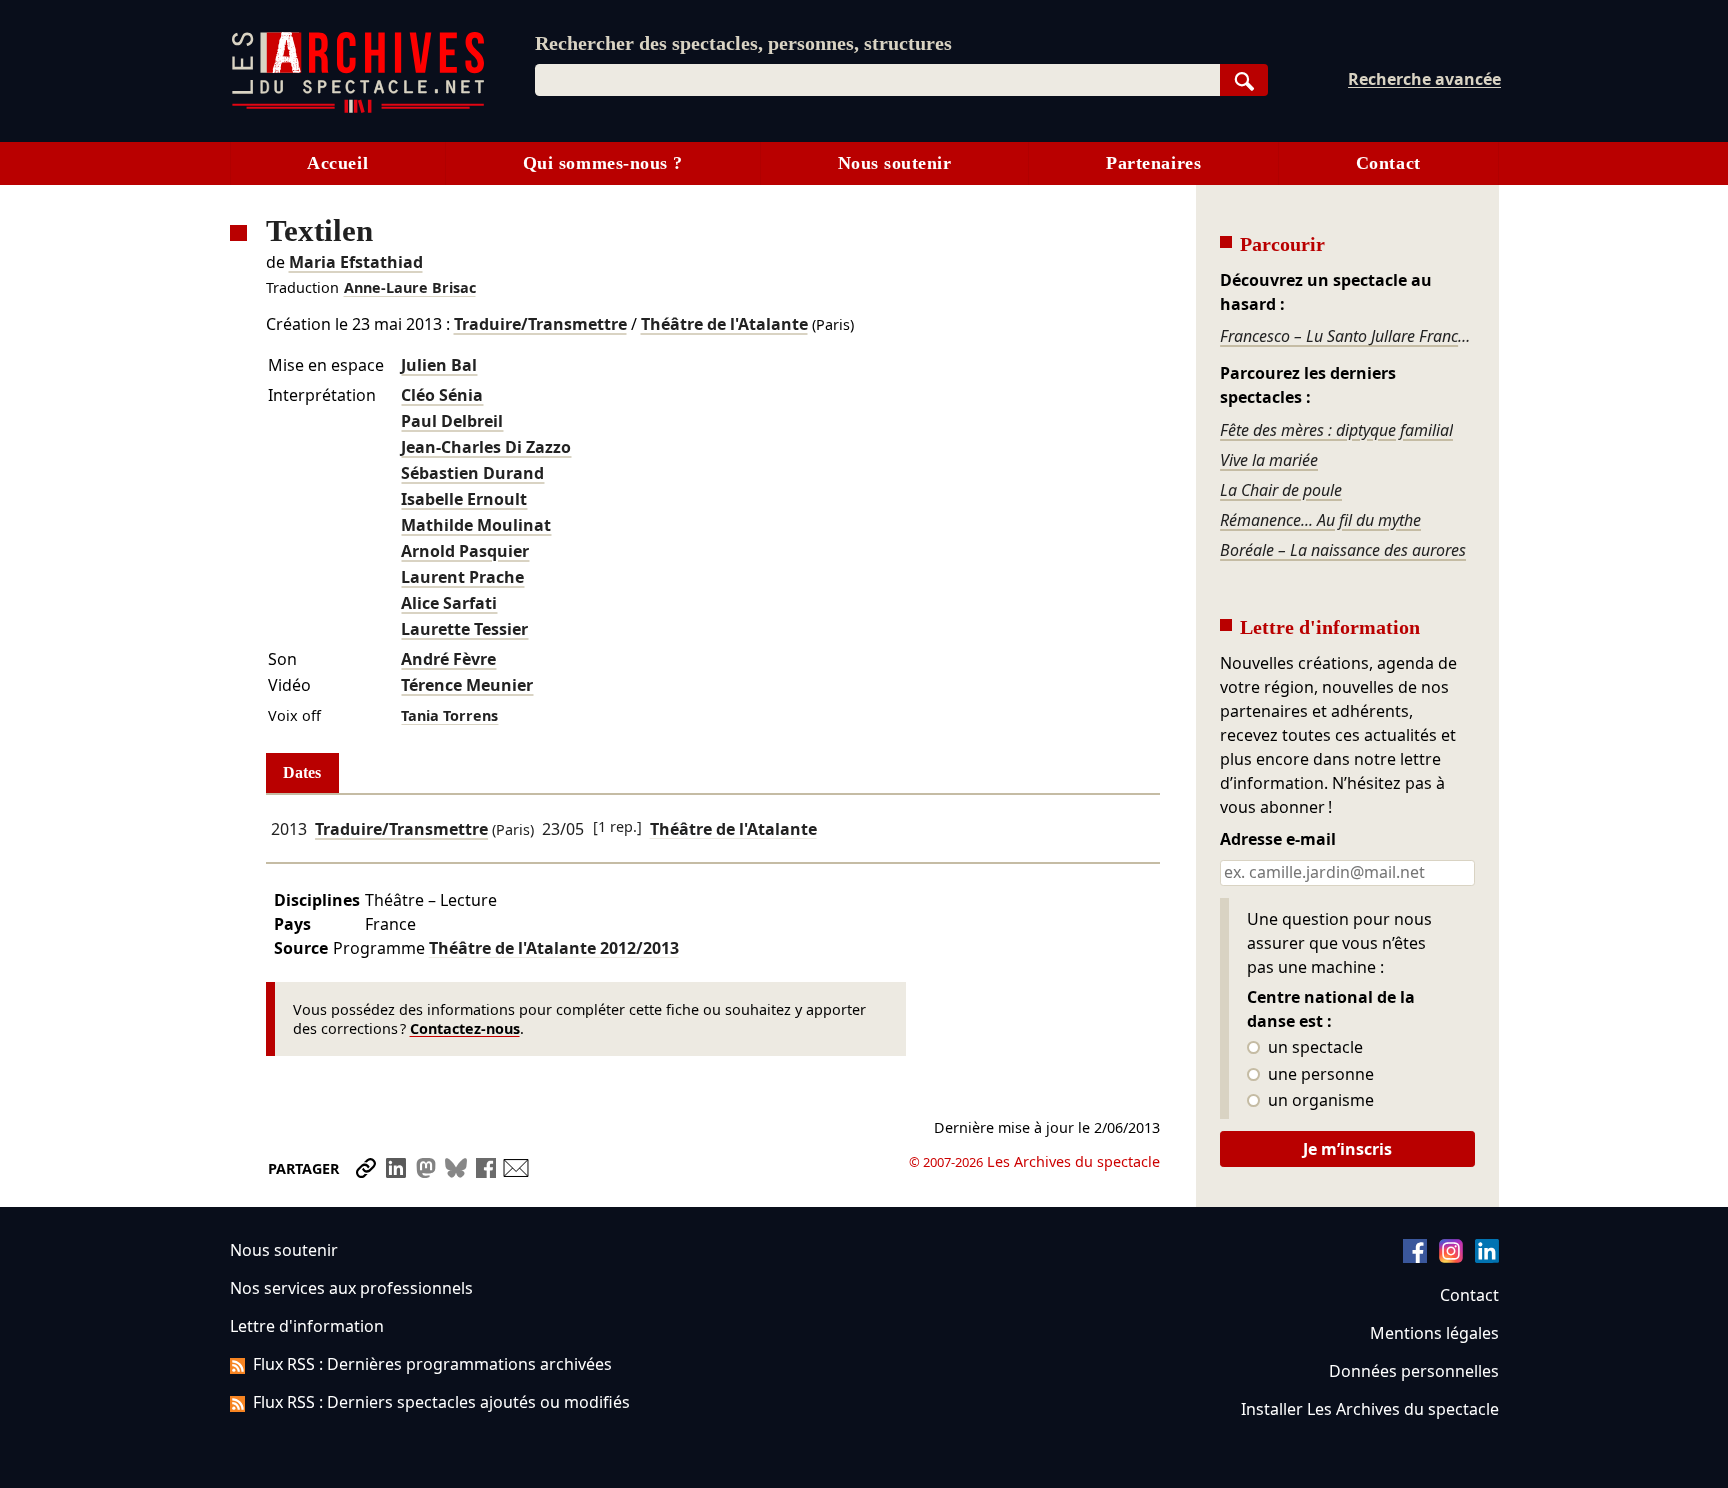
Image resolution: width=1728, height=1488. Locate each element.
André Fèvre (448, 659)
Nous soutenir (895, 163)
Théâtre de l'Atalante (724, 324)
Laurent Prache (462, 577)
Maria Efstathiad (356, 262)
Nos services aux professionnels (351, 1288)
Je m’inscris (1347, 1149)
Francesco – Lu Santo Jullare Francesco (1347, 336)
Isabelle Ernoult (464, 499)
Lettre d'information (307, 1326)
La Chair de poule (1281, 490)
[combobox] (877, 80)
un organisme (1319, 1101)
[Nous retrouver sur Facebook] (1415, 1257)
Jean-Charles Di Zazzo (486, 447)
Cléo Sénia (442, 395)
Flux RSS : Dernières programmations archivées (432, 1364)
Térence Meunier (467, 685)
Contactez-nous (465, 1028)
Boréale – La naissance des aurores (1343, 550)
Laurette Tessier (464, 629)
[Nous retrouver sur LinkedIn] (1487, 1257)
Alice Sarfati (449, 603)
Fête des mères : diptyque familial (1336, 430)
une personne (1319, 1075)
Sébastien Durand (472, 473)
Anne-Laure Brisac (410, 287)
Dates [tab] (302, 772)
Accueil (337, 163)
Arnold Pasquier (465, 551)
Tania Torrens (449, 715)
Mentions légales (1434, 1333)
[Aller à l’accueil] (358, 108)
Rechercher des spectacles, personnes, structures (743, 43)
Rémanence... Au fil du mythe (1320, 520)
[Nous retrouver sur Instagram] (1451, 1257)
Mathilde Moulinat (476, 525)
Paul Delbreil (452, 421)
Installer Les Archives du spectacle (1370, 1409)
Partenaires (1153, 163)
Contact (1388, 163)
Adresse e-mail (1278, 840)
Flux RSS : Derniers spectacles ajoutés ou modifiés (441, 1402)
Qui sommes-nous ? (603, 163)
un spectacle (1313, 1048)
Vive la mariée (1269, 460)
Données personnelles (1414, 1371)
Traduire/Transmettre (540, 324)
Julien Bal (439, 365)
